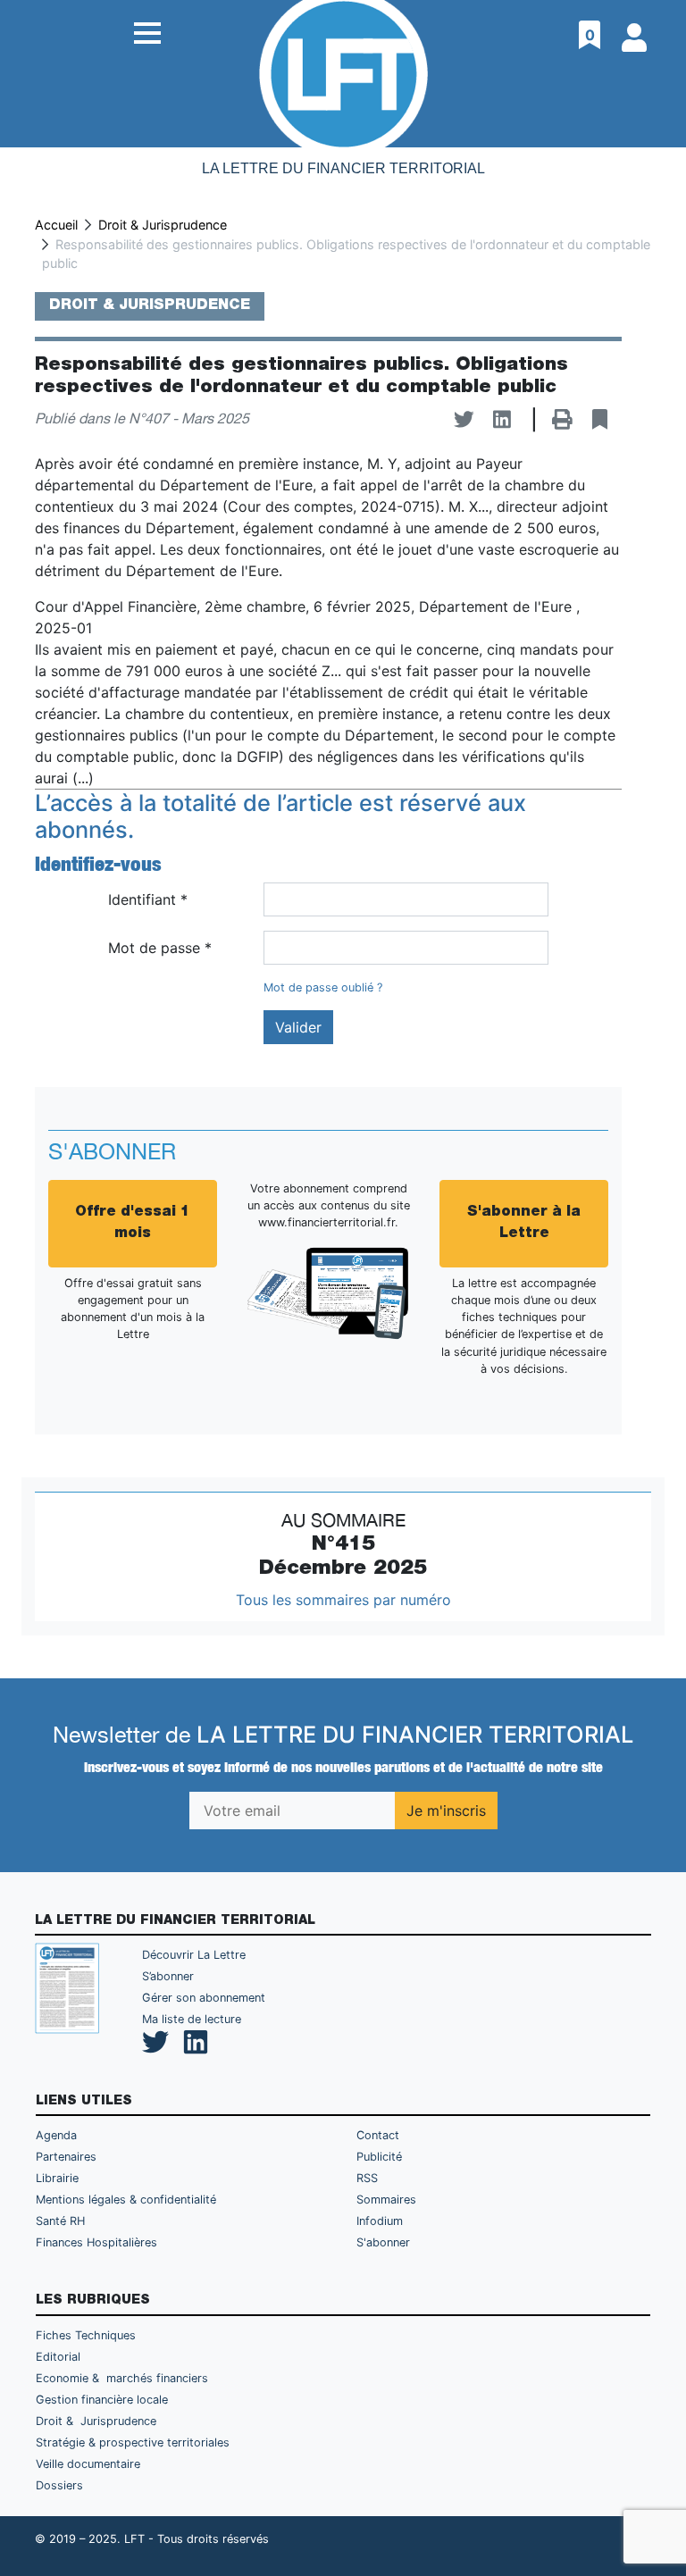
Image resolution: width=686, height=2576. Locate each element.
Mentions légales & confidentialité (126, 2200)
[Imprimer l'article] (562, 419)
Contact (378, 2135)
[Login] (636, 31)
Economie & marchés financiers (122, 2378)
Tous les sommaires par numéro (343, 1600)
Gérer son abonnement (204, 1998)
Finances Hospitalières (96, 2242)
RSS (367, 2178)
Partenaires (66, 2157)
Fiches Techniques (86, 2335)
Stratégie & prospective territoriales (133, 2442)
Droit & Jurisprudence (163, 225)
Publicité (379, 2157)
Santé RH (60, 2221)
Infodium (380, 2221)
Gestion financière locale (102, 2400)
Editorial (58, 2357)
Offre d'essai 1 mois (133, 1224)
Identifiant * (148, 899)
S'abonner (383, 2242)
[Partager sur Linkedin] (502, 419)
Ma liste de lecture (192, 2019)
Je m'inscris (446, 1811)
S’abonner (168, 1976)
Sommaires (386, 2200)
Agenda (56, 2135)
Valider (298, 1027)
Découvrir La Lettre (194, 1955)
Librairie (57, 2178)
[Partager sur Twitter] (464, 419)
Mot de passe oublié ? (323, 987)
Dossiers (59, 2485)
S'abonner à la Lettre (524, 1224)
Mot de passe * (160, 948)
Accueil (56, 225)
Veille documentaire (88, 2464)
